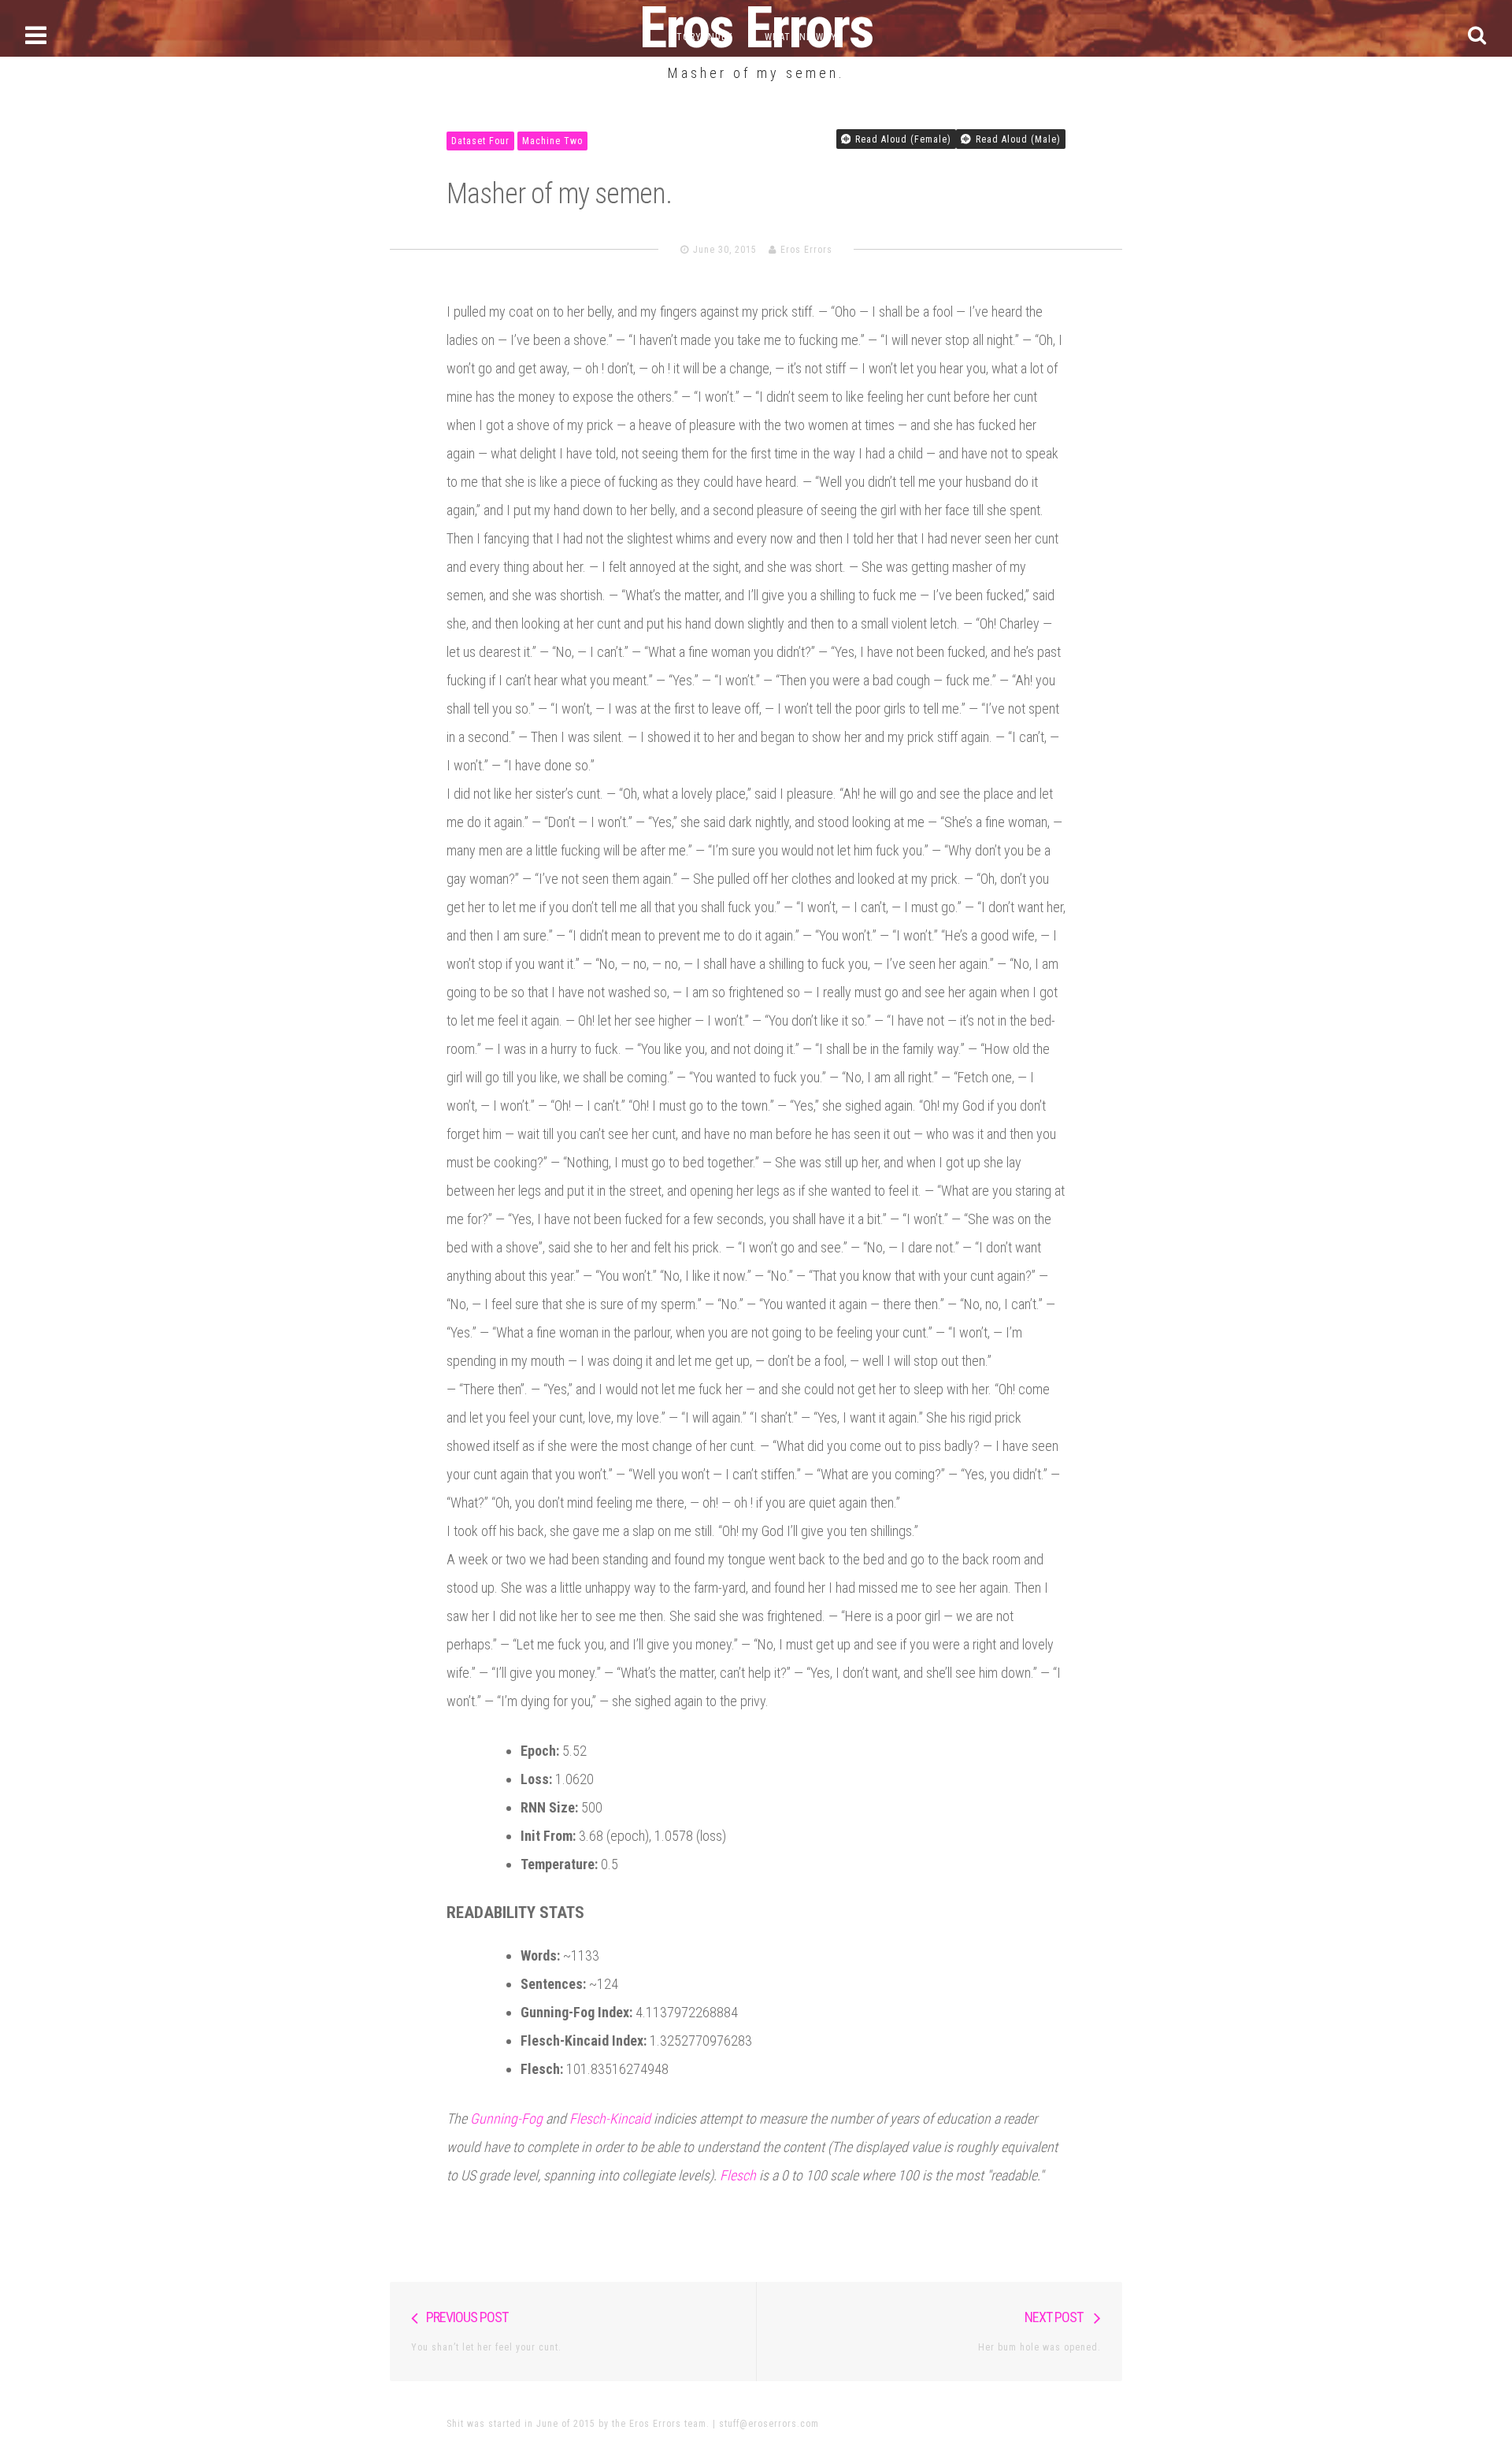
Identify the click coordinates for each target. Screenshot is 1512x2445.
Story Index (702, 37)
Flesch (738, 2175)
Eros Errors (806, 250)
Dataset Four (480, 141)
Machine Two (552, 141)
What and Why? (803, 37)
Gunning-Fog (506, 2119)
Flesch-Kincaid (610, 2119)
